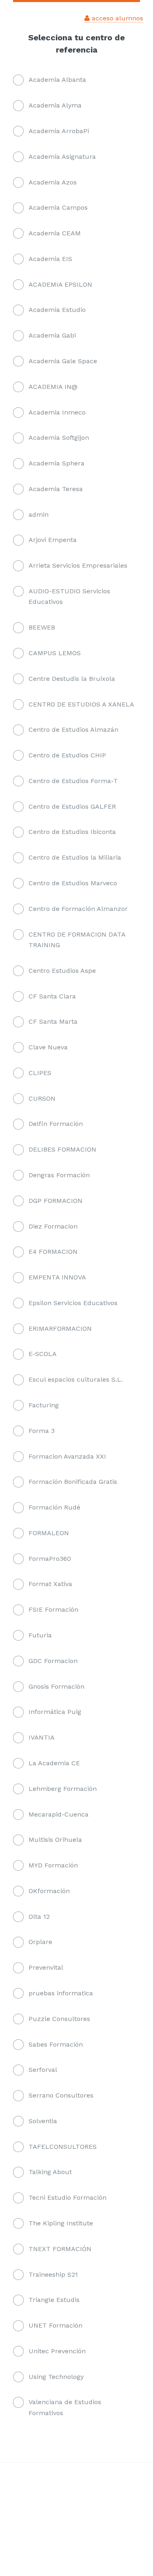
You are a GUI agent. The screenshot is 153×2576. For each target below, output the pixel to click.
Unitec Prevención (57, 2351)
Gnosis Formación (57, 1686)
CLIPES (40, 1073)
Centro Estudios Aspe (62, 971)
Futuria (40, 1635)
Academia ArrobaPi (59, 131)
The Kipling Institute (61, 2223)
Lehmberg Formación (63, 1789)
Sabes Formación (56, 2044)
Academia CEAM (55, 233)
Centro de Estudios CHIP (67, 755)
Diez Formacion (53, 1226)
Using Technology (56, 2377)
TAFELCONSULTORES (63, 2147)
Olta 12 (39, 1917)
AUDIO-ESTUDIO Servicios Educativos (69, 596)
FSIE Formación (53, 1609)
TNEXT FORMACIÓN (60, 2249)
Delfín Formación (56, 1124)
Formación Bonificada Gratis (73, 1482)
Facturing (44, 1405)
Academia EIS (50, 259)
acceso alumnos (116, 18)
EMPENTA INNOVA (57, 1277)
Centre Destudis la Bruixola (72, 679)
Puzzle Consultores (59, 2019)
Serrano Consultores (61, 2095)
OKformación (49, 1891)
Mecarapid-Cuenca (59, 1814)
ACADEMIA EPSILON (60, 284)
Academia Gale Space (63, 361)
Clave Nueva (48, 1047)
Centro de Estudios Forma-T (73, 781)
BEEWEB (42, 627)
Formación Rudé (54, 1507)
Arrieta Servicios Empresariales (78, 565)
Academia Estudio (57, 310)
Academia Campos (58, 207)
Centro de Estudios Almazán (73, 730)
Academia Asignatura (62, 157)
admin (39, 515)
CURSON (42, 1098)
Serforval (43, 2070)
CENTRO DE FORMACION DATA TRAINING (77, 940)
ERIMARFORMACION (60, 1329)
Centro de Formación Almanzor (78, 909)
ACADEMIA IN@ (53, 387)
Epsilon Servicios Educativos (73, 1303)
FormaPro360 (50, 1559)
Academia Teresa (56, 489)
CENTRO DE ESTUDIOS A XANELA (81, 704)
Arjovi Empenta (53, 540)
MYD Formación (53, 1865)
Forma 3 (42, 1431)
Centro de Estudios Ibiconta (72, 832)
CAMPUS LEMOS (55, 653)
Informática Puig (55, 1712)
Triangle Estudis (54, 2300)
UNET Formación (55, 2325)
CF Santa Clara (52, 996)
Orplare (40, 1942)
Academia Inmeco (57, 412)
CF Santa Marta (53, 1021)
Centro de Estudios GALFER (72, 806)
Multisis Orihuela (55, 1840)
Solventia (43, 2121)
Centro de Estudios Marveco (73, 883)
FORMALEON (49, 1533)
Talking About (50, 2172)
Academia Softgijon (59, 438)
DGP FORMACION (55, 1201)
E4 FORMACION (53, 1252)
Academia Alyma (55, 105)
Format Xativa (50, 1584)
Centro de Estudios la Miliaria (75, 857)
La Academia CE (54, 1763)
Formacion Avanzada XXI (67, 1456)
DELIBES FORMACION (62, 1149)
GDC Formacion (53, 1661)
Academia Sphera (57, 463)
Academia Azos (53, 182)
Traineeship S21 (53, 2274)
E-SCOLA (43, 1354)
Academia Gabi (52, 335)
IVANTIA (42, 1737)
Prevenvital (46, 1967)
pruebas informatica (61, 1993)
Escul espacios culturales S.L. (76, 1379)
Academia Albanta (57, 80)
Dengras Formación (59, 1175)
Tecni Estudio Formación (68, 2197)
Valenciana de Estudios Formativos (65, 2407)
